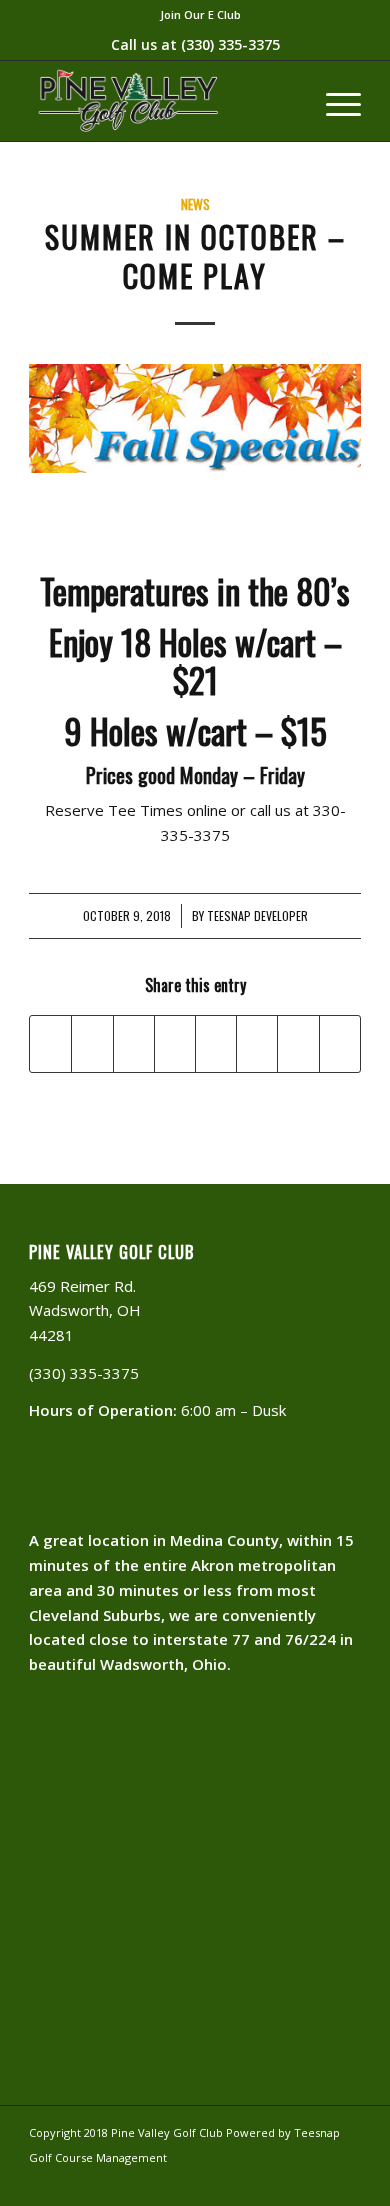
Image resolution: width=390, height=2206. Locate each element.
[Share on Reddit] (298, 1044)
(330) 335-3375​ (230, 44)
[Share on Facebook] (50, 1044)
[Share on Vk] (257, 1044)
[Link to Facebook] (316, 2181)
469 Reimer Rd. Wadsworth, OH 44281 (85, 1311)
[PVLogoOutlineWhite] (161, 101)
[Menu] (333, 101)
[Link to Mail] (286, 2181)
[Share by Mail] (340, 1044)
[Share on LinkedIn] (175, 1044)
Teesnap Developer (257, 916)
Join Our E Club (200, 14)
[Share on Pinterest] (134, 1044)
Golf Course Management (98, 2157)
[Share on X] (92, 1044)
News (195, 204)
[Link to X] (346, 2181)
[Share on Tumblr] (216, 1044)
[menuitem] (200, 15)
